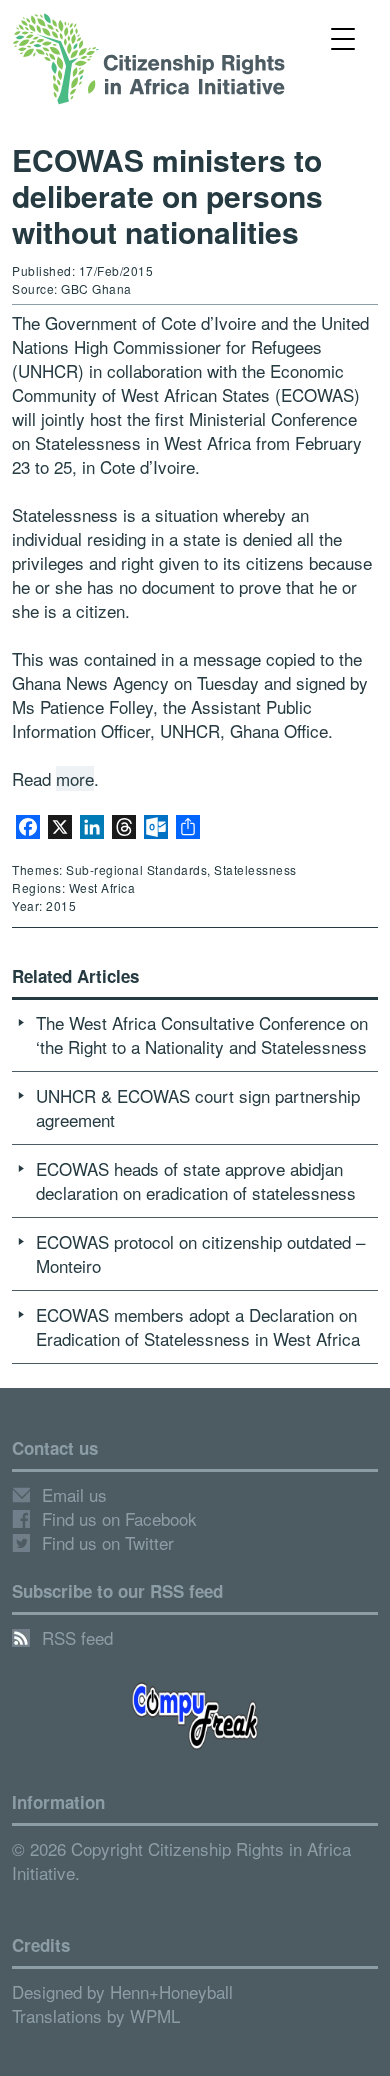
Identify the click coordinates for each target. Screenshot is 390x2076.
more (75, 778)
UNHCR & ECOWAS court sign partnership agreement (198, 1107)
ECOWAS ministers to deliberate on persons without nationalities (167, 195)
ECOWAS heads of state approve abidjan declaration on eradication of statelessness (196, 1180)
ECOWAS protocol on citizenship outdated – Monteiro (200, 1253)
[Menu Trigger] (343, 37)
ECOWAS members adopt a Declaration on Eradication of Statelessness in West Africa (198, 1326)
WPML (155, 2015)
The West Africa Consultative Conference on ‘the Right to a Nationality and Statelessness (202, 1034)
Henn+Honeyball (171, 1991)
